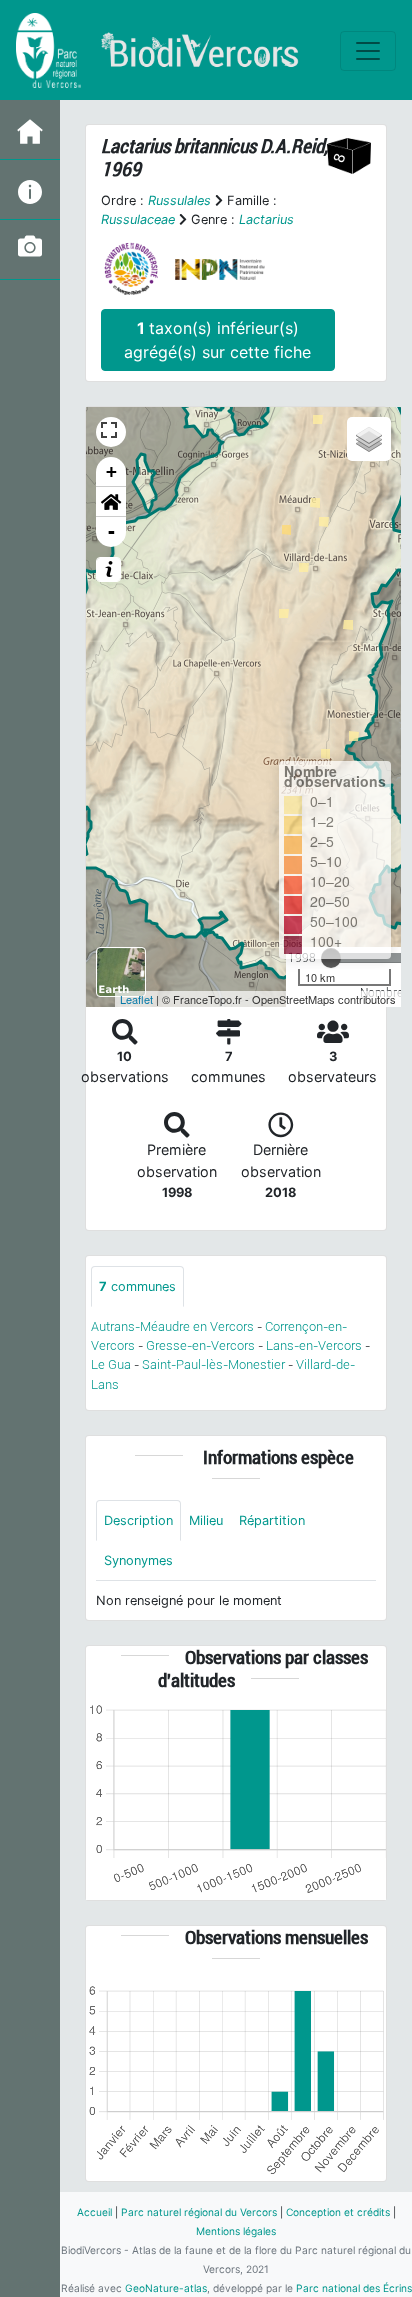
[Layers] (369, 439)
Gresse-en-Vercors (200, 1345)
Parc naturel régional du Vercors (199, 2212)
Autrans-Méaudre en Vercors (172, 1326)
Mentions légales (236, 2231)
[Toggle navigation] (368, 51)
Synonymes (138, 1560)
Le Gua (111, 1364)
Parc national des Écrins (354, 2288)
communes (137, 1286)
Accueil (94, 2212)
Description (138, 1520)
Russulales (179, 200)
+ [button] (111, 471)
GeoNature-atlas (166, 2288)
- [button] (111, 531)
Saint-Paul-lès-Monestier (213, 1364)
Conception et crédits (338, 2212)
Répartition (272, 1520)
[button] (111, 502)
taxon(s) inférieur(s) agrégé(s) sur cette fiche (217, 340)
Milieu (206, 1520)
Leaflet (136, 999)
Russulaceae (138, 219)
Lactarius (266, 219)
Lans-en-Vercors (314, 1345)
